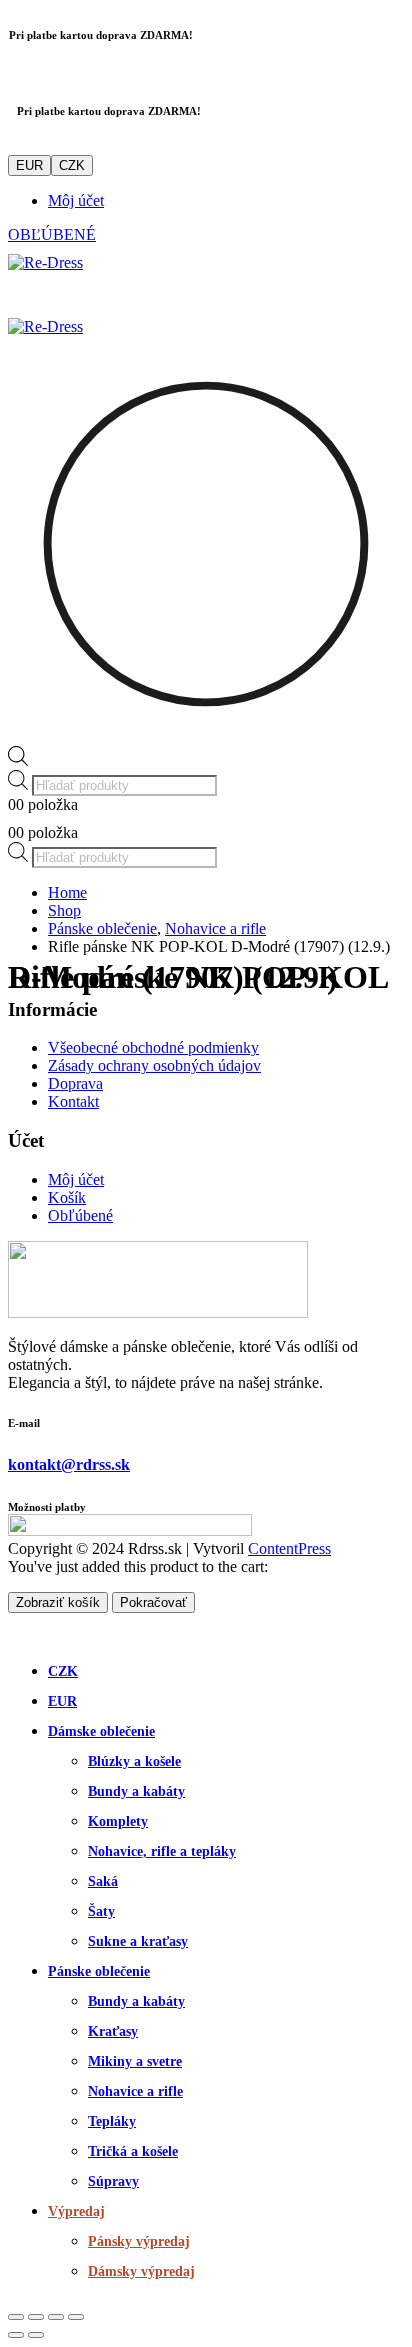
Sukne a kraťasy (138, 1941)
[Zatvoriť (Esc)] (76, 2317)
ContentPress (289, 1548)
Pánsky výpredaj (139, 2241)
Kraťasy (113, 2031)
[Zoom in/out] (16, 2317)
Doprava (75, 1083)
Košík (67, 1197)
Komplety (118, 1821)
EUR (29, 165)
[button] (20, 1631)
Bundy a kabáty (136, 1791)
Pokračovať (153, 1602)
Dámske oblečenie (101, 1731)
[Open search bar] (18, 760)
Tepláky (112, 2121)
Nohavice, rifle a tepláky (162, 1851)
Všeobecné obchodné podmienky (153, 1047)
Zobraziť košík (58, 1602)
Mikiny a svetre (135, 2061)
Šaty (101, 1911)
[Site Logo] (45, 262)
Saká (103, 1881)
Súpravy (113, 2181)
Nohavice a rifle (135, 2091)
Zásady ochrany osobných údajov (154, 1065)
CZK (72, 165)
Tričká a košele (133, 2151)
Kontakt (73, 1101)
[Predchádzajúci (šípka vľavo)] (16, 2335)
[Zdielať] (56, 2317)
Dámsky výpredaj (141, 2271)
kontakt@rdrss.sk (69, 1464)
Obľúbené (80, 1215)
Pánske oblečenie (99, 1971)
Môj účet (76, 200)
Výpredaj (76, 2211)
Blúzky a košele (134, 1761)
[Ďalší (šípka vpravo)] (36, 2335)
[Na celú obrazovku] (36, 2317)
